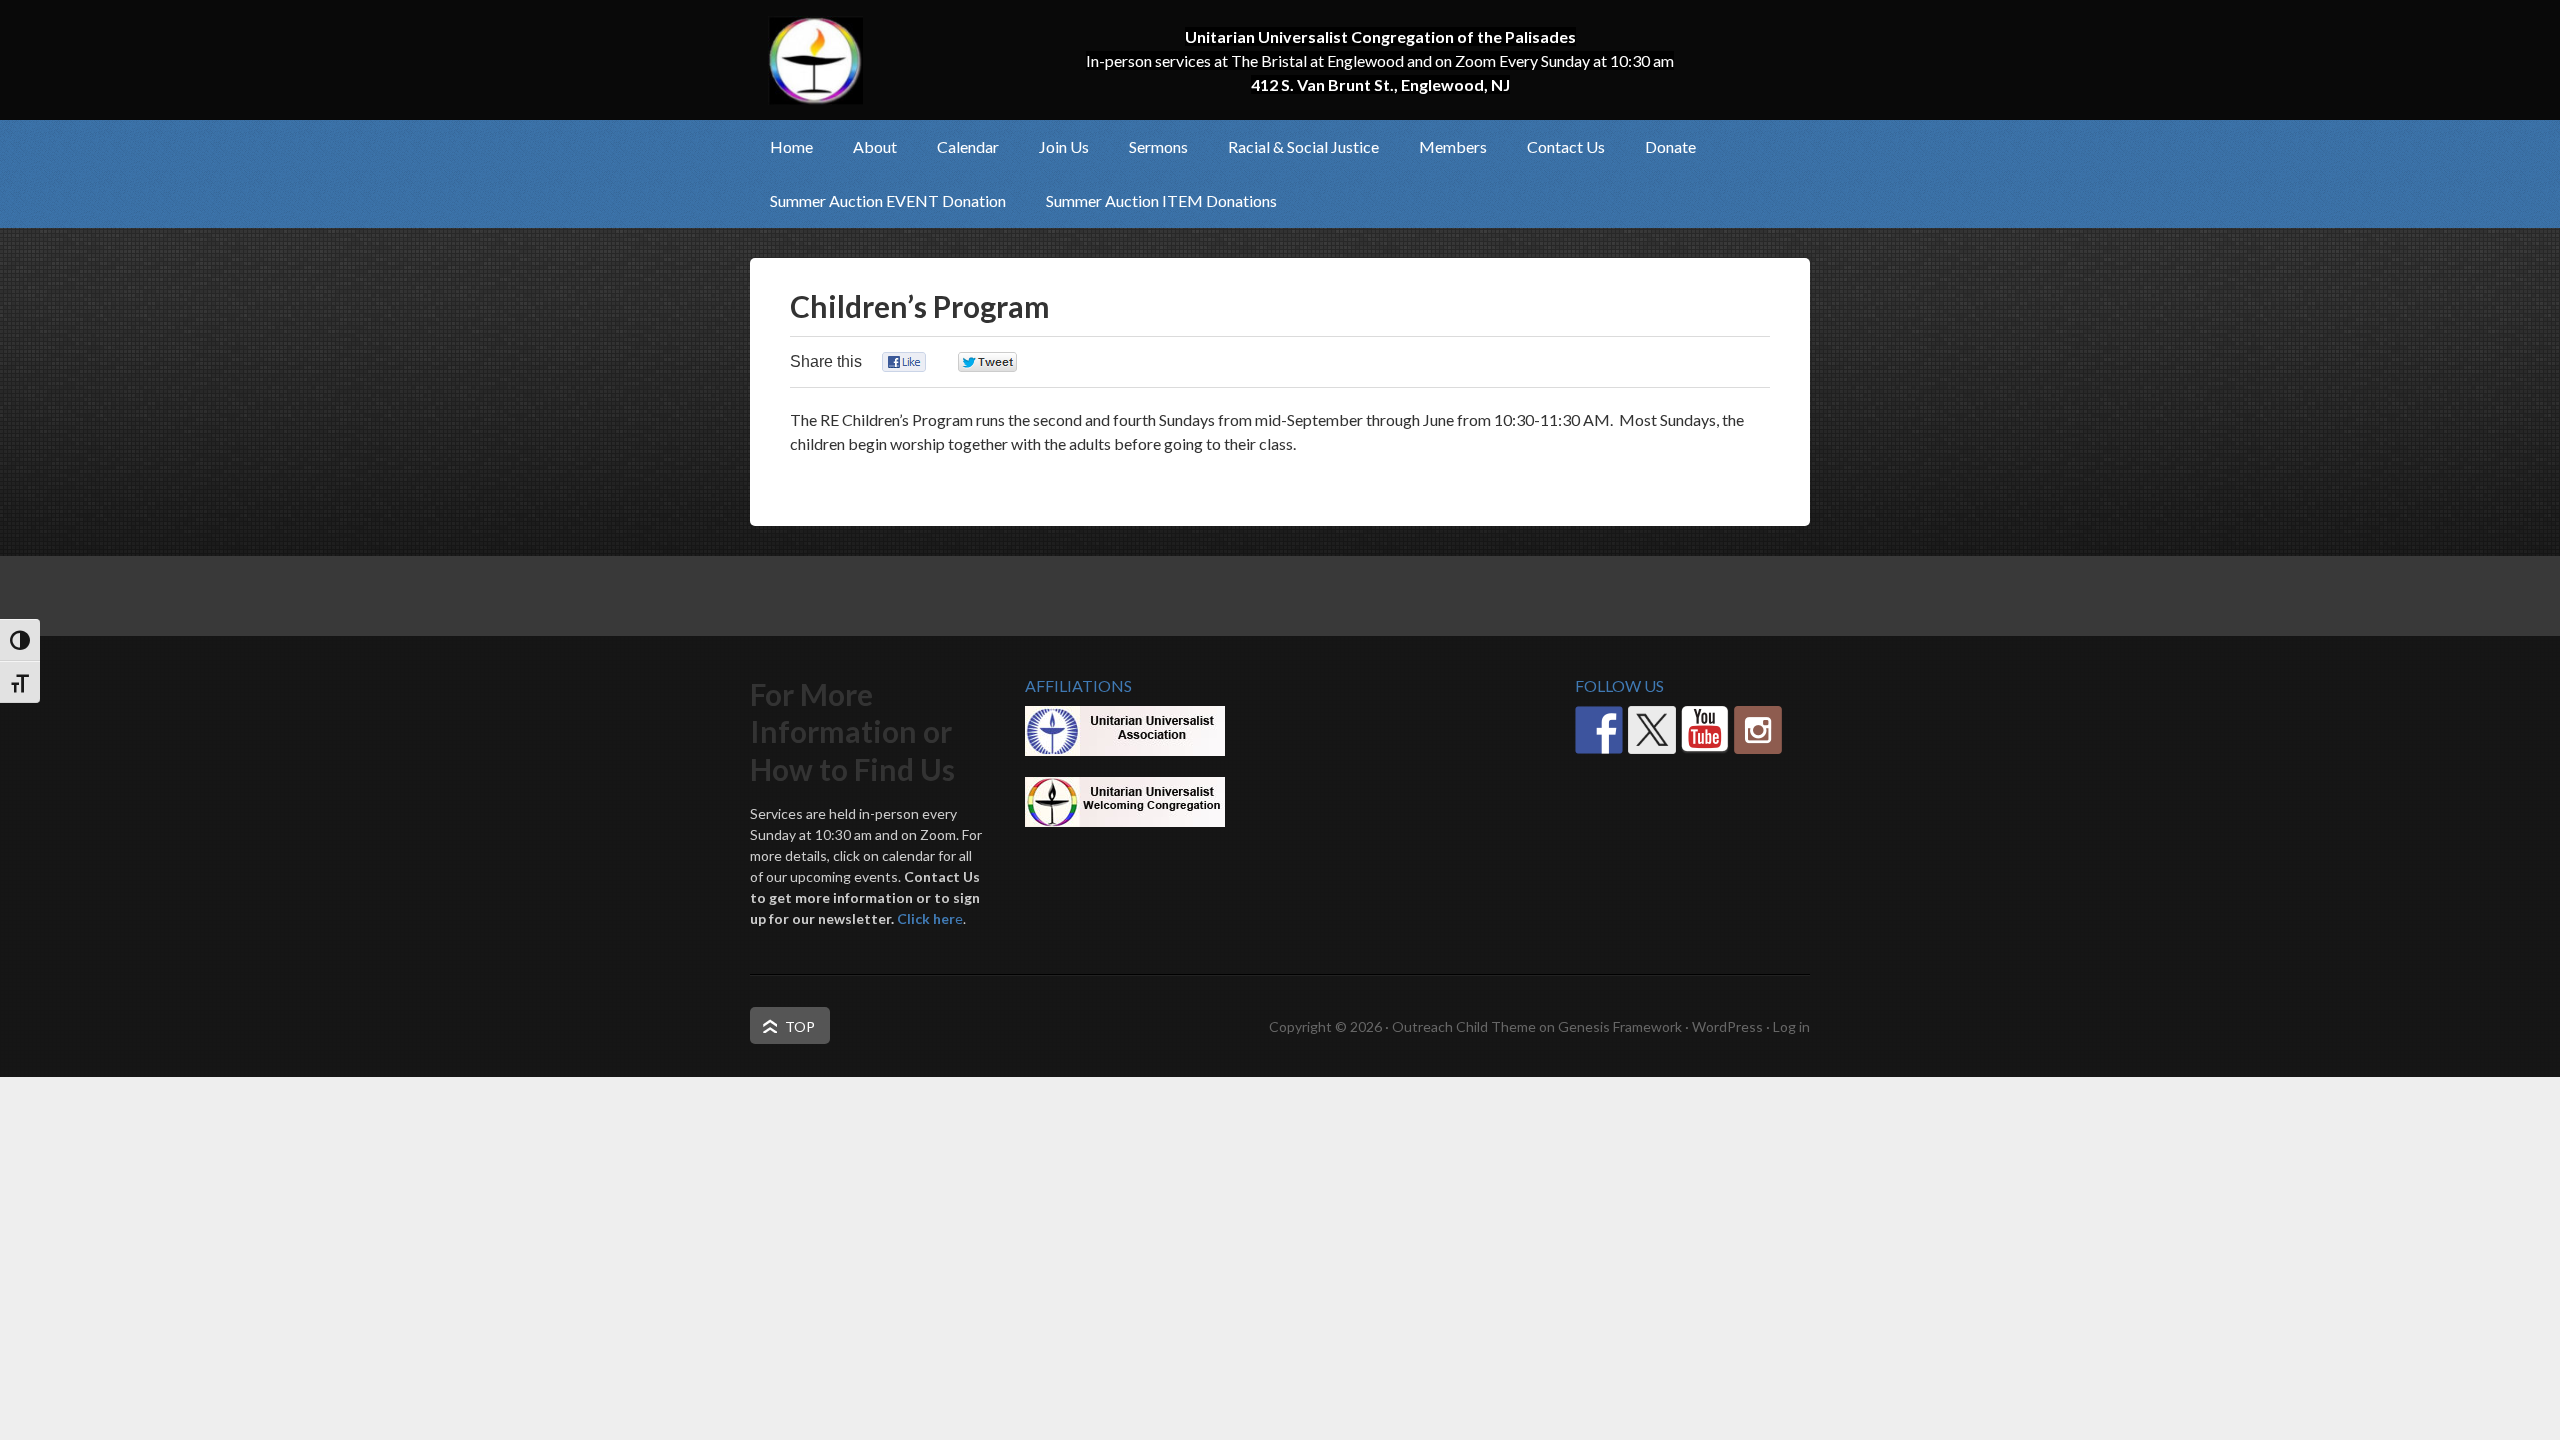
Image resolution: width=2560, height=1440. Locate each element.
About (865, 146)
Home (791, 146)
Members (1443, 146)
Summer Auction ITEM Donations (1161, 200)
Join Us (1054, 146)
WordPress (1727, 1026)
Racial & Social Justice (1293, 146)
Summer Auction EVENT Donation (888, 200)
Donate (1670, 146)
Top (800, 1026)
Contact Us (1566, 146)
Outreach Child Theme (1464, 1026)
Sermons (1158, 146)
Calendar (968, 146)
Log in (1791, 1026)
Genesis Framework (1620, 1026)
